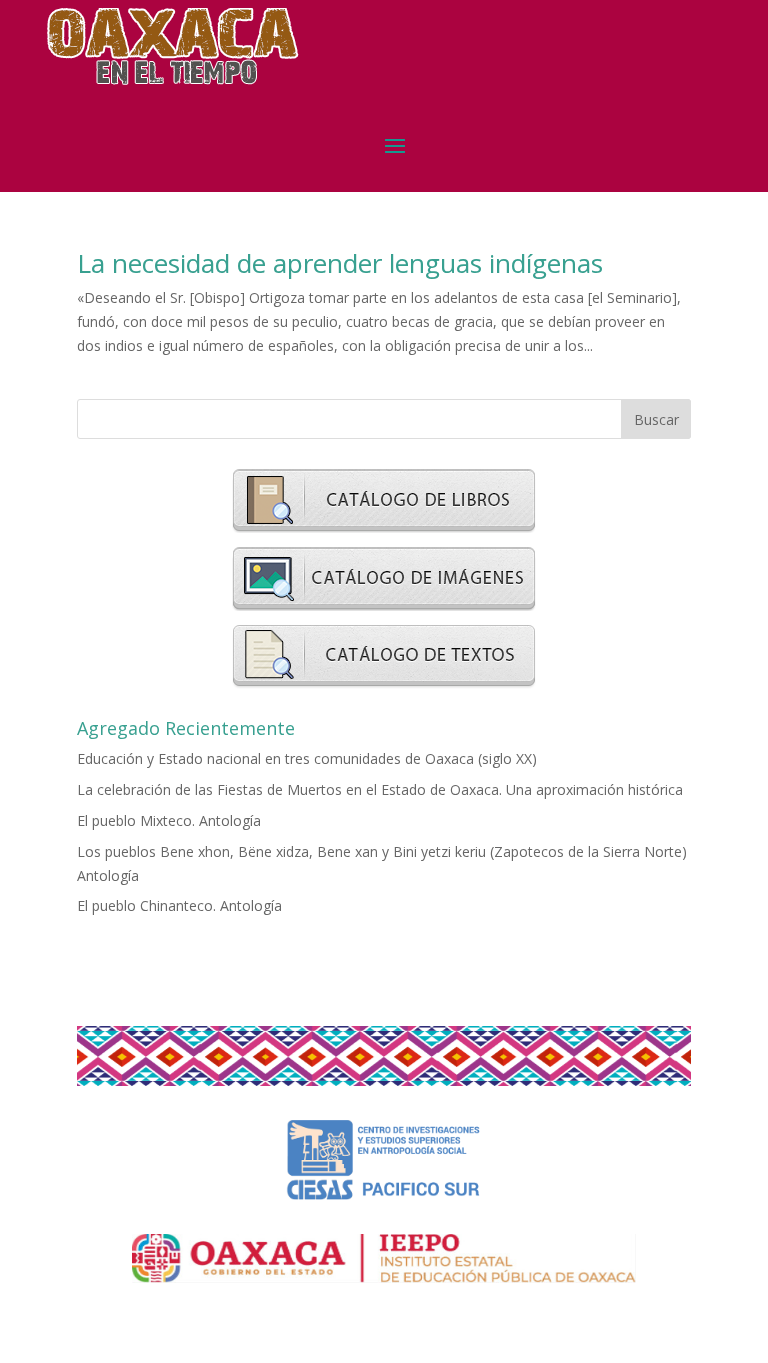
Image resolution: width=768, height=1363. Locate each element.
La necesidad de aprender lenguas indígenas (340, 263)
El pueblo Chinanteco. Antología (179, 905)
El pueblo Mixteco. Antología (169, 820)
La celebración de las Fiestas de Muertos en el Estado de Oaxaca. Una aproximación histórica (380, 789)
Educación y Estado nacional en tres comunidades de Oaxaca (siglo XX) (307, 758)
